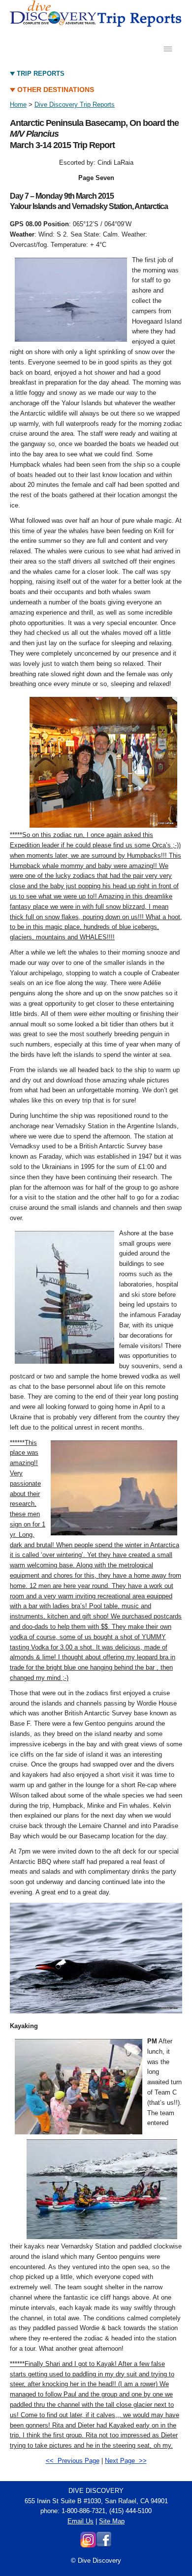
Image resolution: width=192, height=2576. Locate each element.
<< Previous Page (73, 2461)
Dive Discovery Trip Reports (75, 105)
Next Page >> (126, 2461)
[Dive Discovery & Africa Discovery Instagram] (88, 2545)
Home (18, 105)
